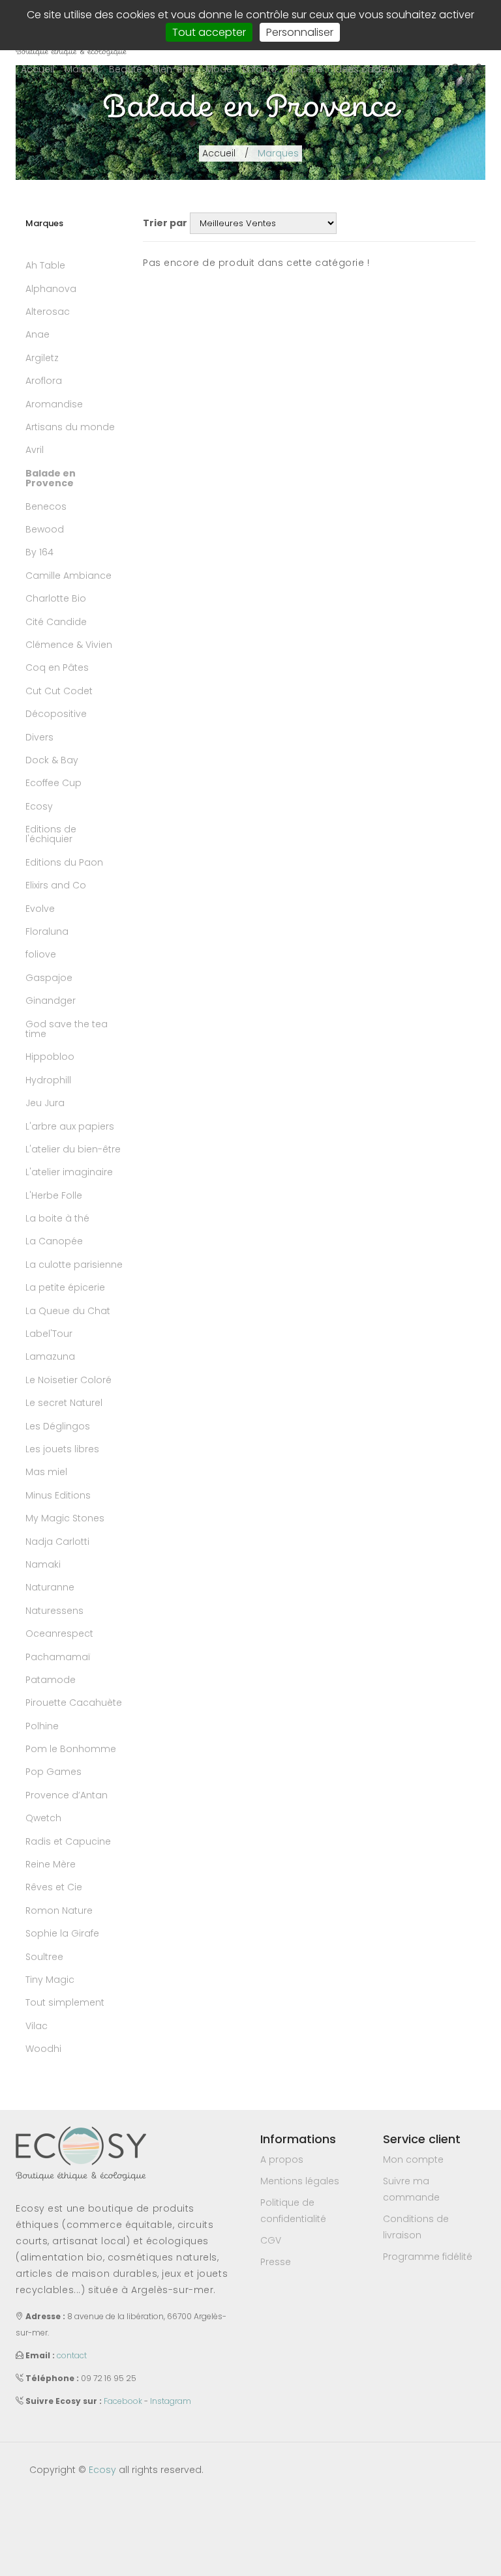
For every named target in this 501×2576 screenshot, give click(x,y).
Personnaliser (300, 32)
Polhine (42, 1726)
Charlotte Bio (56, 598)
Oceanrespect (59, 1633)
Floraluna (47, 931)
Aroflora (44, 381)
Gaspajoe (49, 978)
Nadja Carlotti (57, 1542)
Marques (278, 153)
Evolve (40, 909)
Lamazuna (50, 1356)
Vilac (37, 2026)
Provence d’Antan (67, 1795)
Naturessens (54, 1611)
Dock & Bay (52, 760)
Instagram (171, 2401)
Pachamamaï (58, 1657)
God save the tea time (67, 1029)
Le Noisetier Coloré (68, 1380)
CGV (271, 2240)
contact (72, 2355)
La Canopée (54, 1241)
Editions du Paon (64, 862)
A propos (282, 2159)
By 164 (39, 552)
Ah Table (45, 265)
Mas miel (46, 1472)
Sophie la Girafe (62, 1933)
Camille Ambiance (68, 576)
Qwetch (43, 1818)
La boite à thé (57, 1218)
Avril (35, 450)
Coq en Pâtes (57, 667)
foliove (41, 954)
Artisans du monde (70, 427)
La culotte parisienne (74, 1265)
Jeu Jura (45, 1103)
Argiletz (42, 358)
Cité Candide (56, 622)
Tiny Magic (50, 1980)
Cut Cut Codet (59, 691)
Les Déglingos (58, 1426)
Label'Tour (49, 1334)
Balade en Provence (51, 478)
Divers (39, 737)
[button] (82, 69)
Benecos (46, 506)
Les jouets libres (62, 1449)
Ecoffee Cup (53, 783)
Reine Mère (51, 1864)
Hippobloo (50, 1057)
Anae (38, 334)
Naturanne (50, 1587)
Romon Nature (59, 1910)
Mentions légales (300, 2181)
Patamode (51, 1680)
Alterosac (48, 312)
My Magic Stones (65, 1518)
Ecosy (39, 806)
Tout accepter (209, 32)
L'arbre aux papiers (70, 1126)
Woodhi (43, 2049)
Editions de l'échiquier (51, 834)
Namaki (43, 1564)
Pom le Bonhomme (71, 1749)
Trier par (165, 223)
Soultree (44, 1957)
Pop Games (53, 1772)
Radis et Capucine (68, 1841)
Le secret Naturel (64, 1403)
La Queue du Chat (68, 1311)
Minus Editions (58, 1495)
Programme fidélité (428, 2257)
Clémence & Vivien (69, 645)
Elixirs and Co (56, 885)
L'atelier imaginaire (69, 1172)
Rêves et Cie (54, 1887)
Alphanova (51, 289)
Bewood (45, 529)
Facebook (123, 2401)
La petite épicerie (65, 1287)
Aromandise (54, 404)
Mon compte (413, 2159)
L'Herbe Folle (54, 1195)
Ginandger (51, 1001)
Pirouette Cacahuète (74, 1703)
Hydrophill (48, 1080)
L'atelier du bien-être (73, 1149)
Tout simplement (65, 2002)
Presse (276, 2262)
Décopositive (56, 714)
